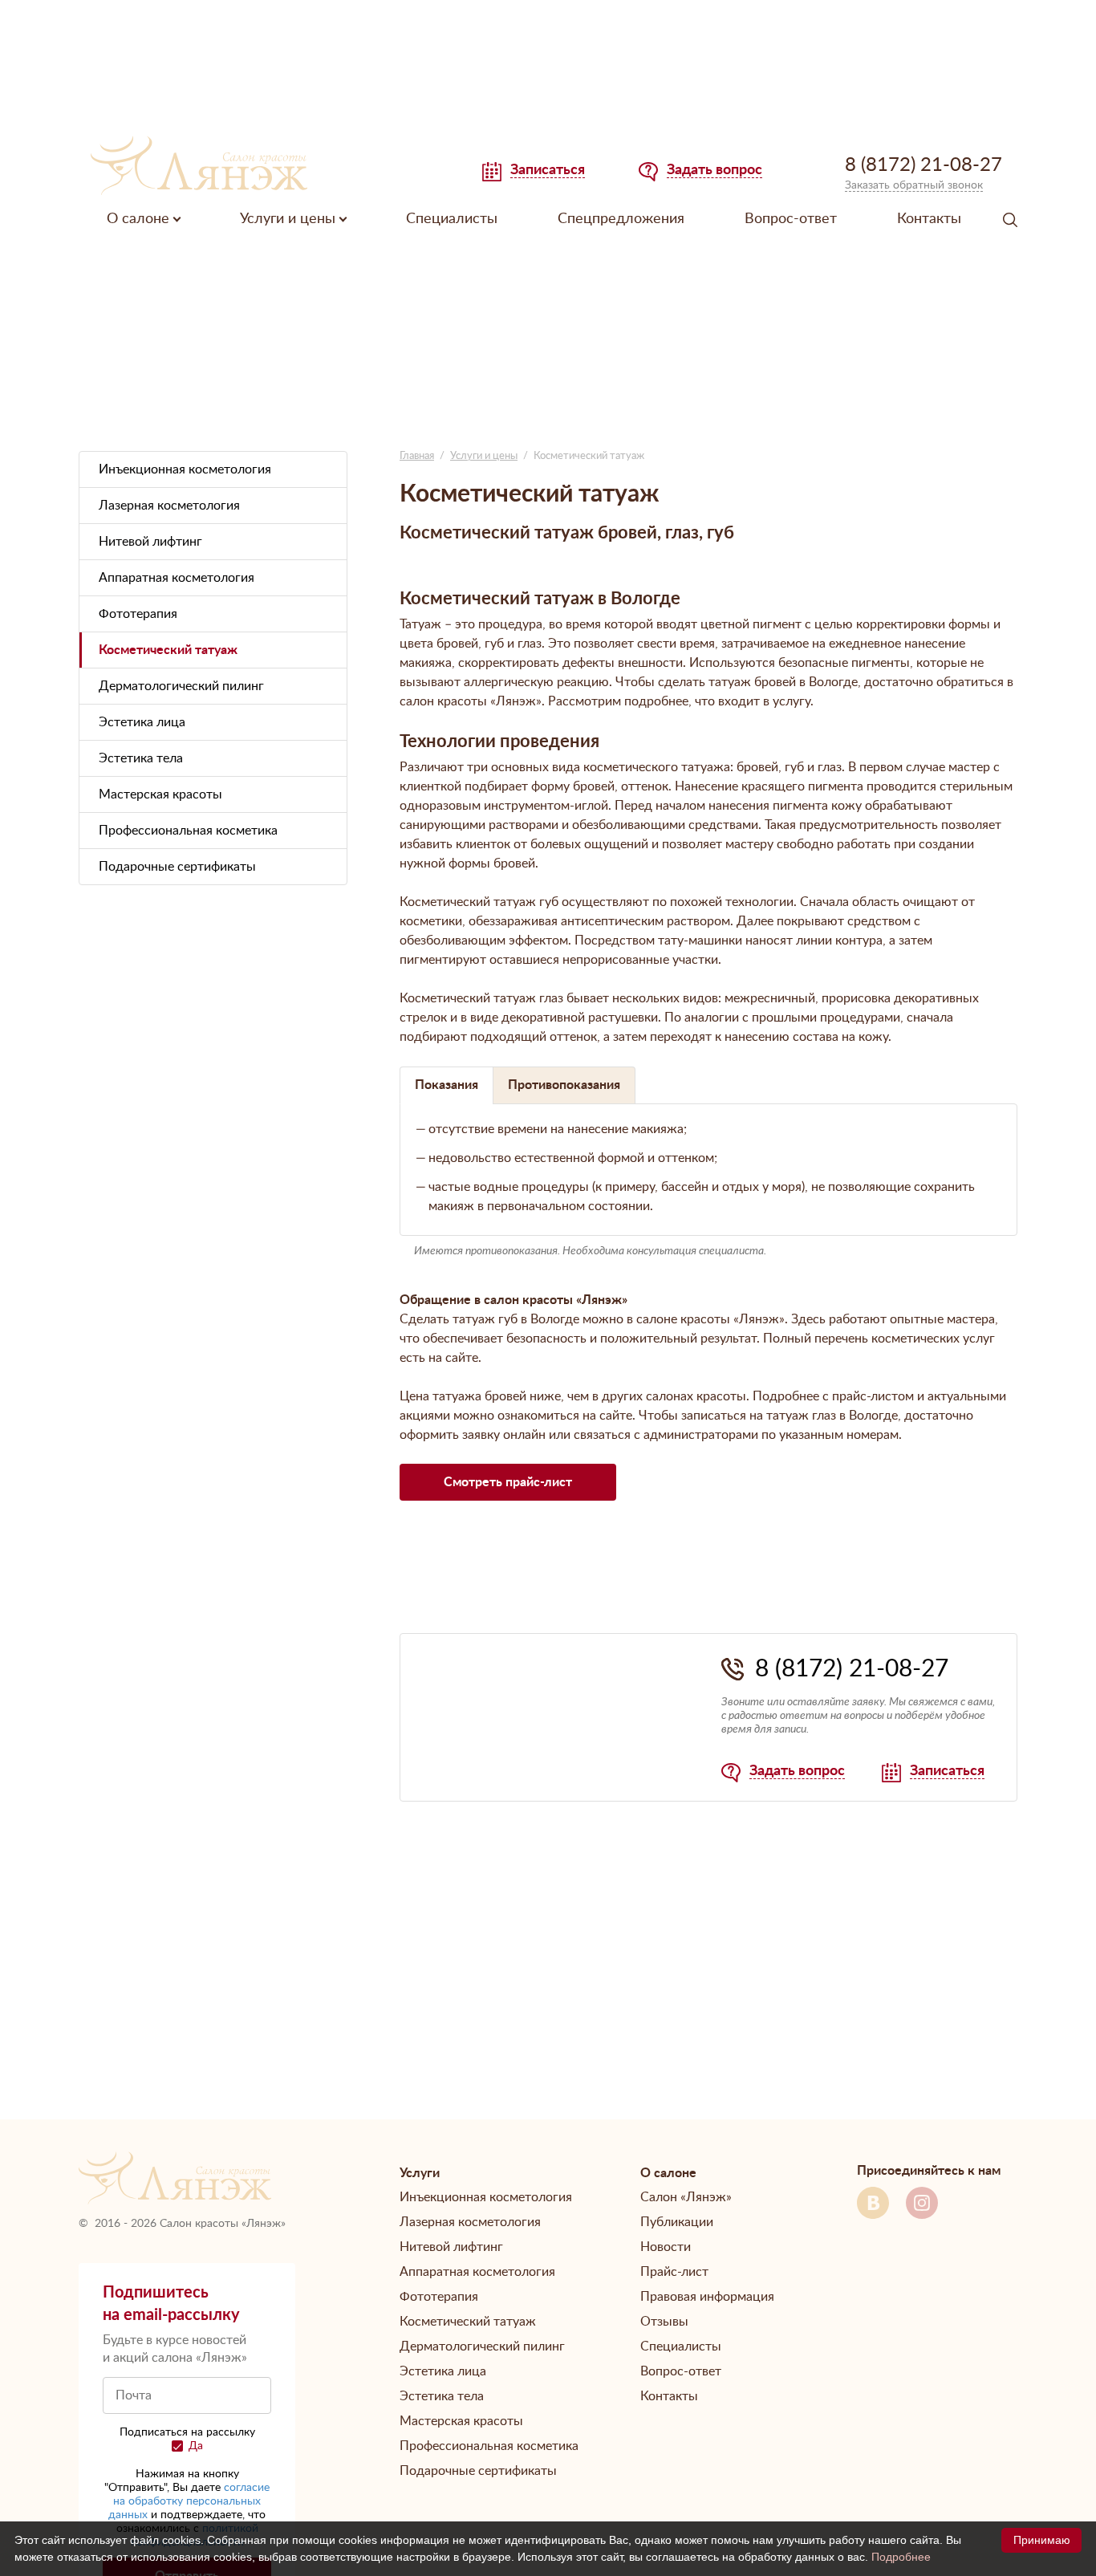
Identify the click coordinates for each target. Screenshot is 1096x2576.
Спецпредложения (621, 219)
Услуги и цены (484, 456)
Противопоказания (564, 1085)
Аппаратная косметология (177, 578)
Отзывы (664, 2322)
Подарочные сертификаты (177, 867)
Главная (417, 456)
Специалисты (452, 219)
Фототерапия (138, 614)
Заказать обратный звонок (914, 185)
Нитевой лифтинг (150, 542)
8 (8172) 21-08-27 (852, 1669)
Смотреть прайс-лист (508, 1482)
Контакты (929, 219)
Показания (447, 1085)
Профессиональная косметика (188, 831)
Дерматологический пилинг (181, 686)
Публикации (677, 2222)
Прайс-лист (674, 2272)
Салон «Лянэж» (686, 2197)
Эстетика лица (142, 722)
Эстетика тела (141, 758)
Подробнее (901, 2557)
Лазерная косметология (169, 506)
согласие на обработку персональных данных (189, 2501)
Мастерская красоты (160, 794)
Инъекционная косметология (185, 469)
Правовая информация (707, 2297)
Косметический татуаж (168, 650)
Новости (666, 2247)
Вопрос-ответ (791, 219)
